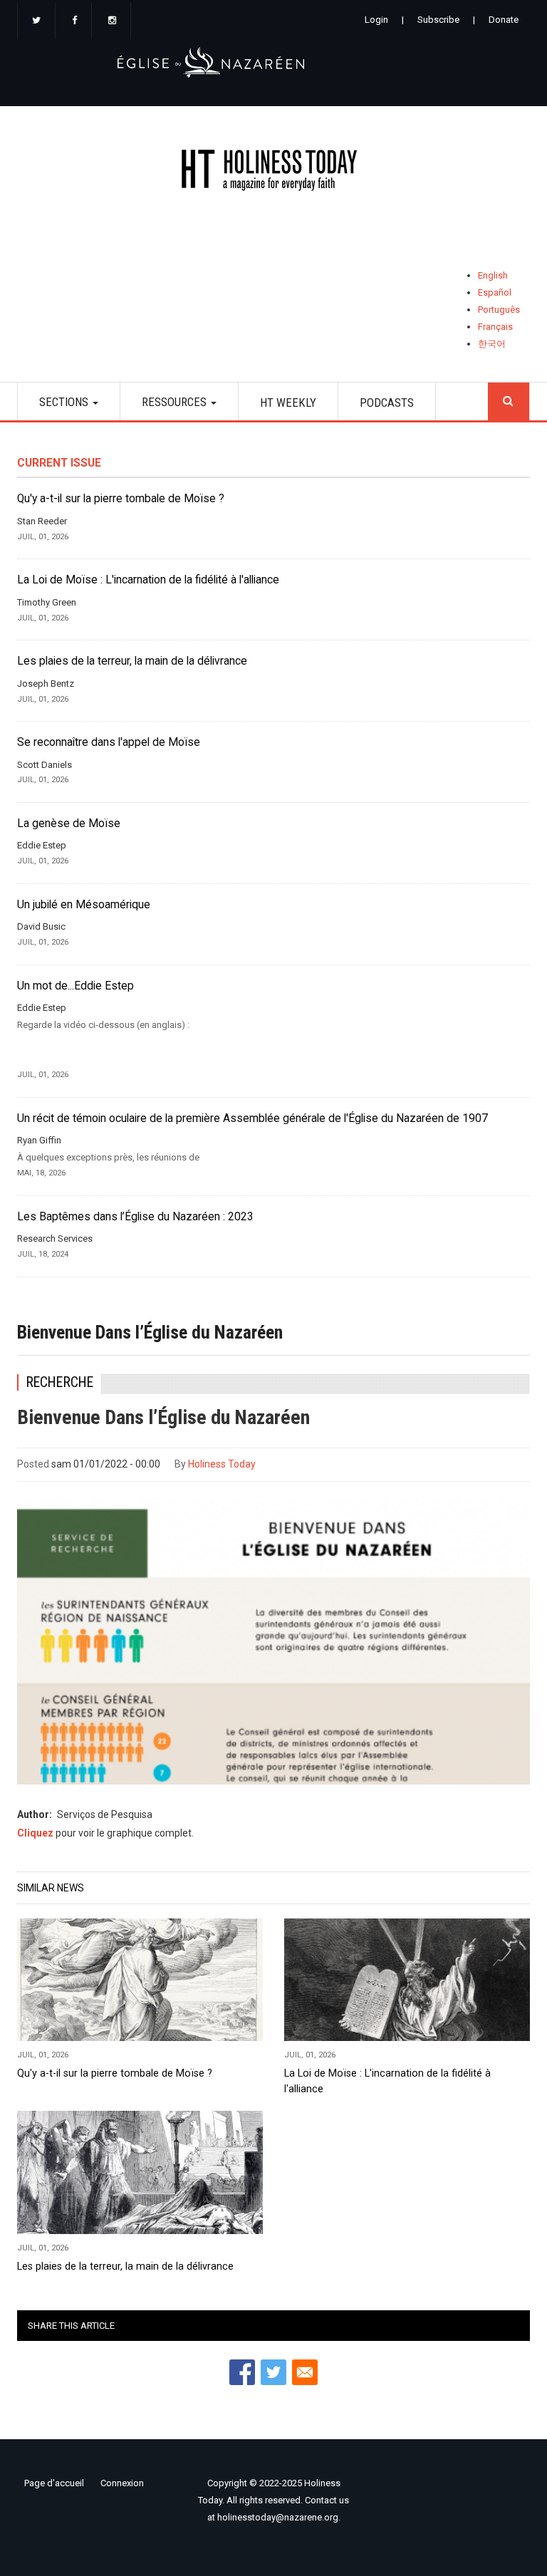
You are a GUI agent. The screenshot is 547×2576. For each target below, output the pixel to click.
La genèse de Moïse (69, 824)
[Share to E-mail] (305, 2372)
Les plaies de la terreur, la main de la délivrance (132, 661)
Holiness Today (222, 1464)
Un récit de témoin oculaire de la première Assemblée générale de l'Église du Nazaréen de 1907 (252, 1118)
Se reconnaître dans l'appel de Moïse (109, 742)
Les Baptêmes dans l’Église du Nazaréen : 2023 (135, 1217)
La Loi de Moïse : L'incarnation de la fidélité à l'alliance (148, 580)
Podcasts (387, 402)
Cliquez (35, 1833)
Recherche (59, 1382)
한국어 (492, 344)
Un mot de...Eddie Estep (75, 986)
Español (495, 292)
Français (495, 327)
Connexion (122, 2483)
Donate (504, 20)
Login (376, 20)
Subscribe (438, 20)
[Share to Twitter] (273, 2372)
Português (499, 310)
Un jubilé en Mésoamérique (84, 905)
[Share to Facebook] (242, 2372)
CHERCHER (509, 401)
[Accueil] (273, 173)
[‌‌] (36, 21)
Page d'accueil (54, 2483)
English (493, 275)
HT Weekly (288, 402)
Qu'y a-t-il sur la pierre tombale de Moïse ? (121, 499)
